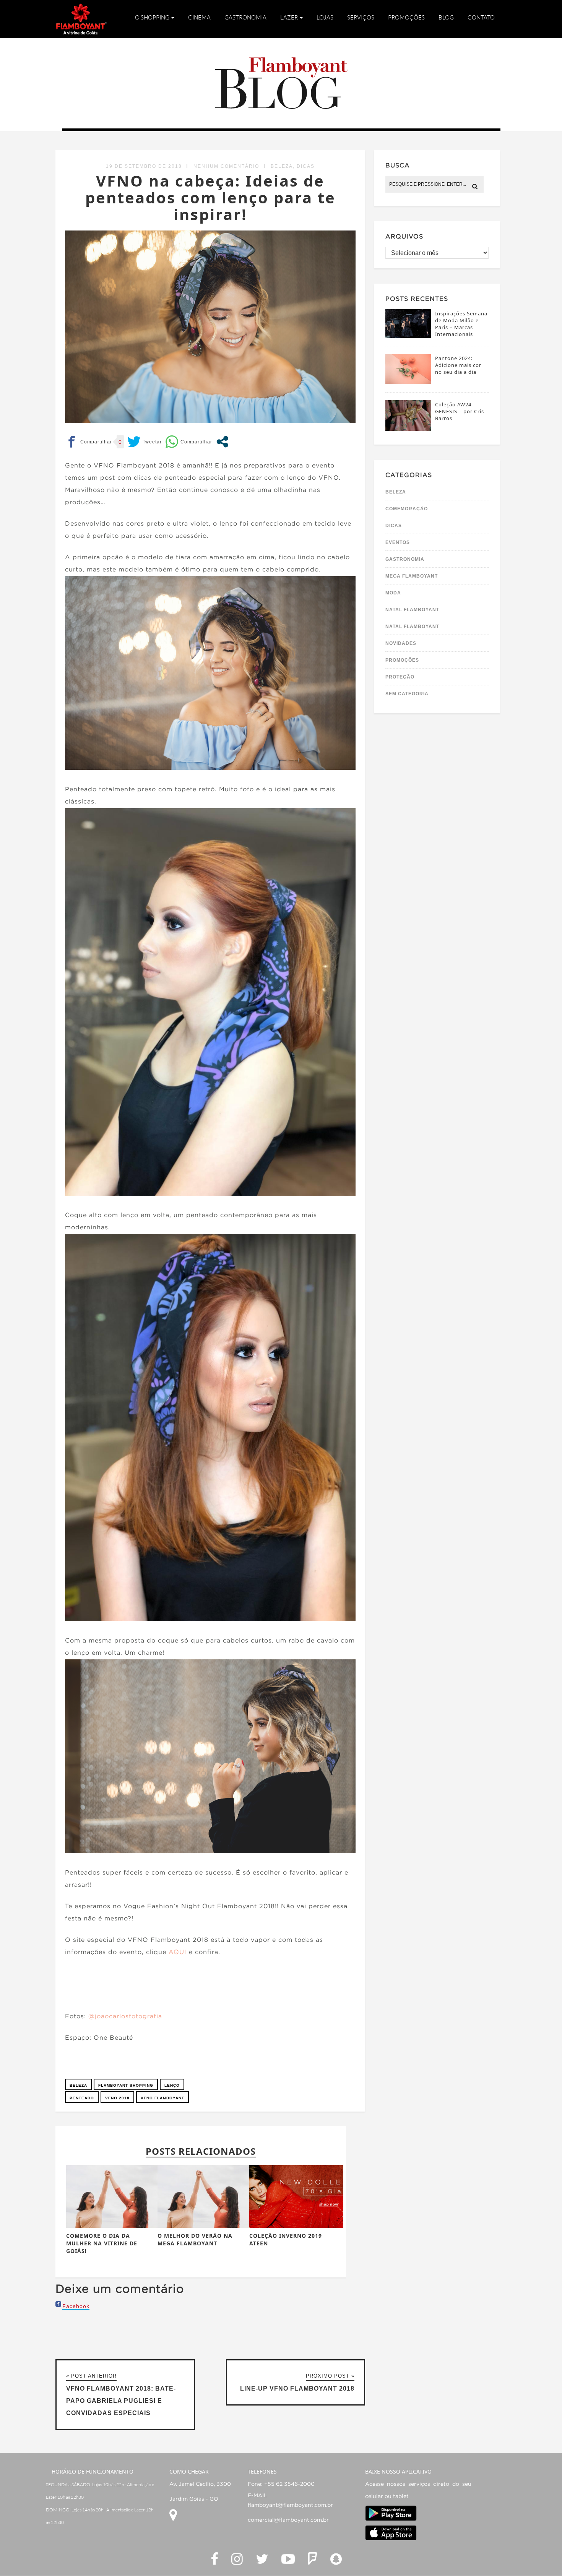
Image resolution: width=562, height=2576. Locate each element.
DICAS (306, 166)
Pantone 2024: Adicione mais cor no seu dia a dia (458, 365)
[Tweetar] (145, 442)
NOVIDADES (401, 643)
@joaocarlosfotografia (125, 2017)
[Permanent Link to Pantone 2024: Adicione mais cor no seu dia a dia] (408, 382)
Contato (481, 17)
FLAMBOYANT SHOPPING (126, 2085)
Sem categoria (407, 694)
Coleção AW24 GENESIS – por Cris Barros (460, 411)
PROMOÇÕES (402, 660)
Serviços (361, 17)
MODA (393, 593)
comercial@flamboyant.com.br (288, 2520)
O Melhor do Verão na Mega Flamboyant (195, 2239)
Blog (446, 17)
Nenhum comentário (226, 166)
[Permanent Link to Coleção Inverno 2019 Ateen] (296, 2226)
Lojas (325, 17)
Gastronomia (245, 17)
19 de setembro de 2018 (144, 166)
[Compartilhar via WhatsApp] (189, 442)
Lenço (172, 2085)
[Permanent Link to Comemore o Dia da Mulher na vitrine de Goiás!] (113, 2226)
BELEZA (282, 166)
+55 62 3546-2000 (289, 2484)
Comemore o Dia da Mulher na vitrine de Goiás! (102, 2243)
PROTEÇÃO (400, 677)
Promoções (406, 17)
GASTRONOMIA (405, 559)
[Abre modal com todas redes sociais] (222, 442)
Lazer (290, 17)
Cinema (199, 17)
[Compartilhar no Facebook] (89, 442)
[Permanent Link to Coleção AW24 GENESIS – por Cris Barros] (408, 429)
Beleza (78, 2085)
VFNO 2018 (117, 2098)
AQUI (178, 1952)
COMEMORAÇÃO (407, 509)
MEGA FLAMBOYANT (412, 576)
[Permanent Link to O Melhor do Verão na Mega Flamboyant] (205, 2226)
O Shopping (153, 17)
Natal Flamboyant (412, 610)
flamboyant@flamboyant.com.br (290, 2505)
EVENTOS (398, 542)
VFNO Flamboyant (162, 2098)
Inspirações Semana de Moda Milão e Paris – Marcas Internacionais (461, 324)
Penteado (82, 2098)
